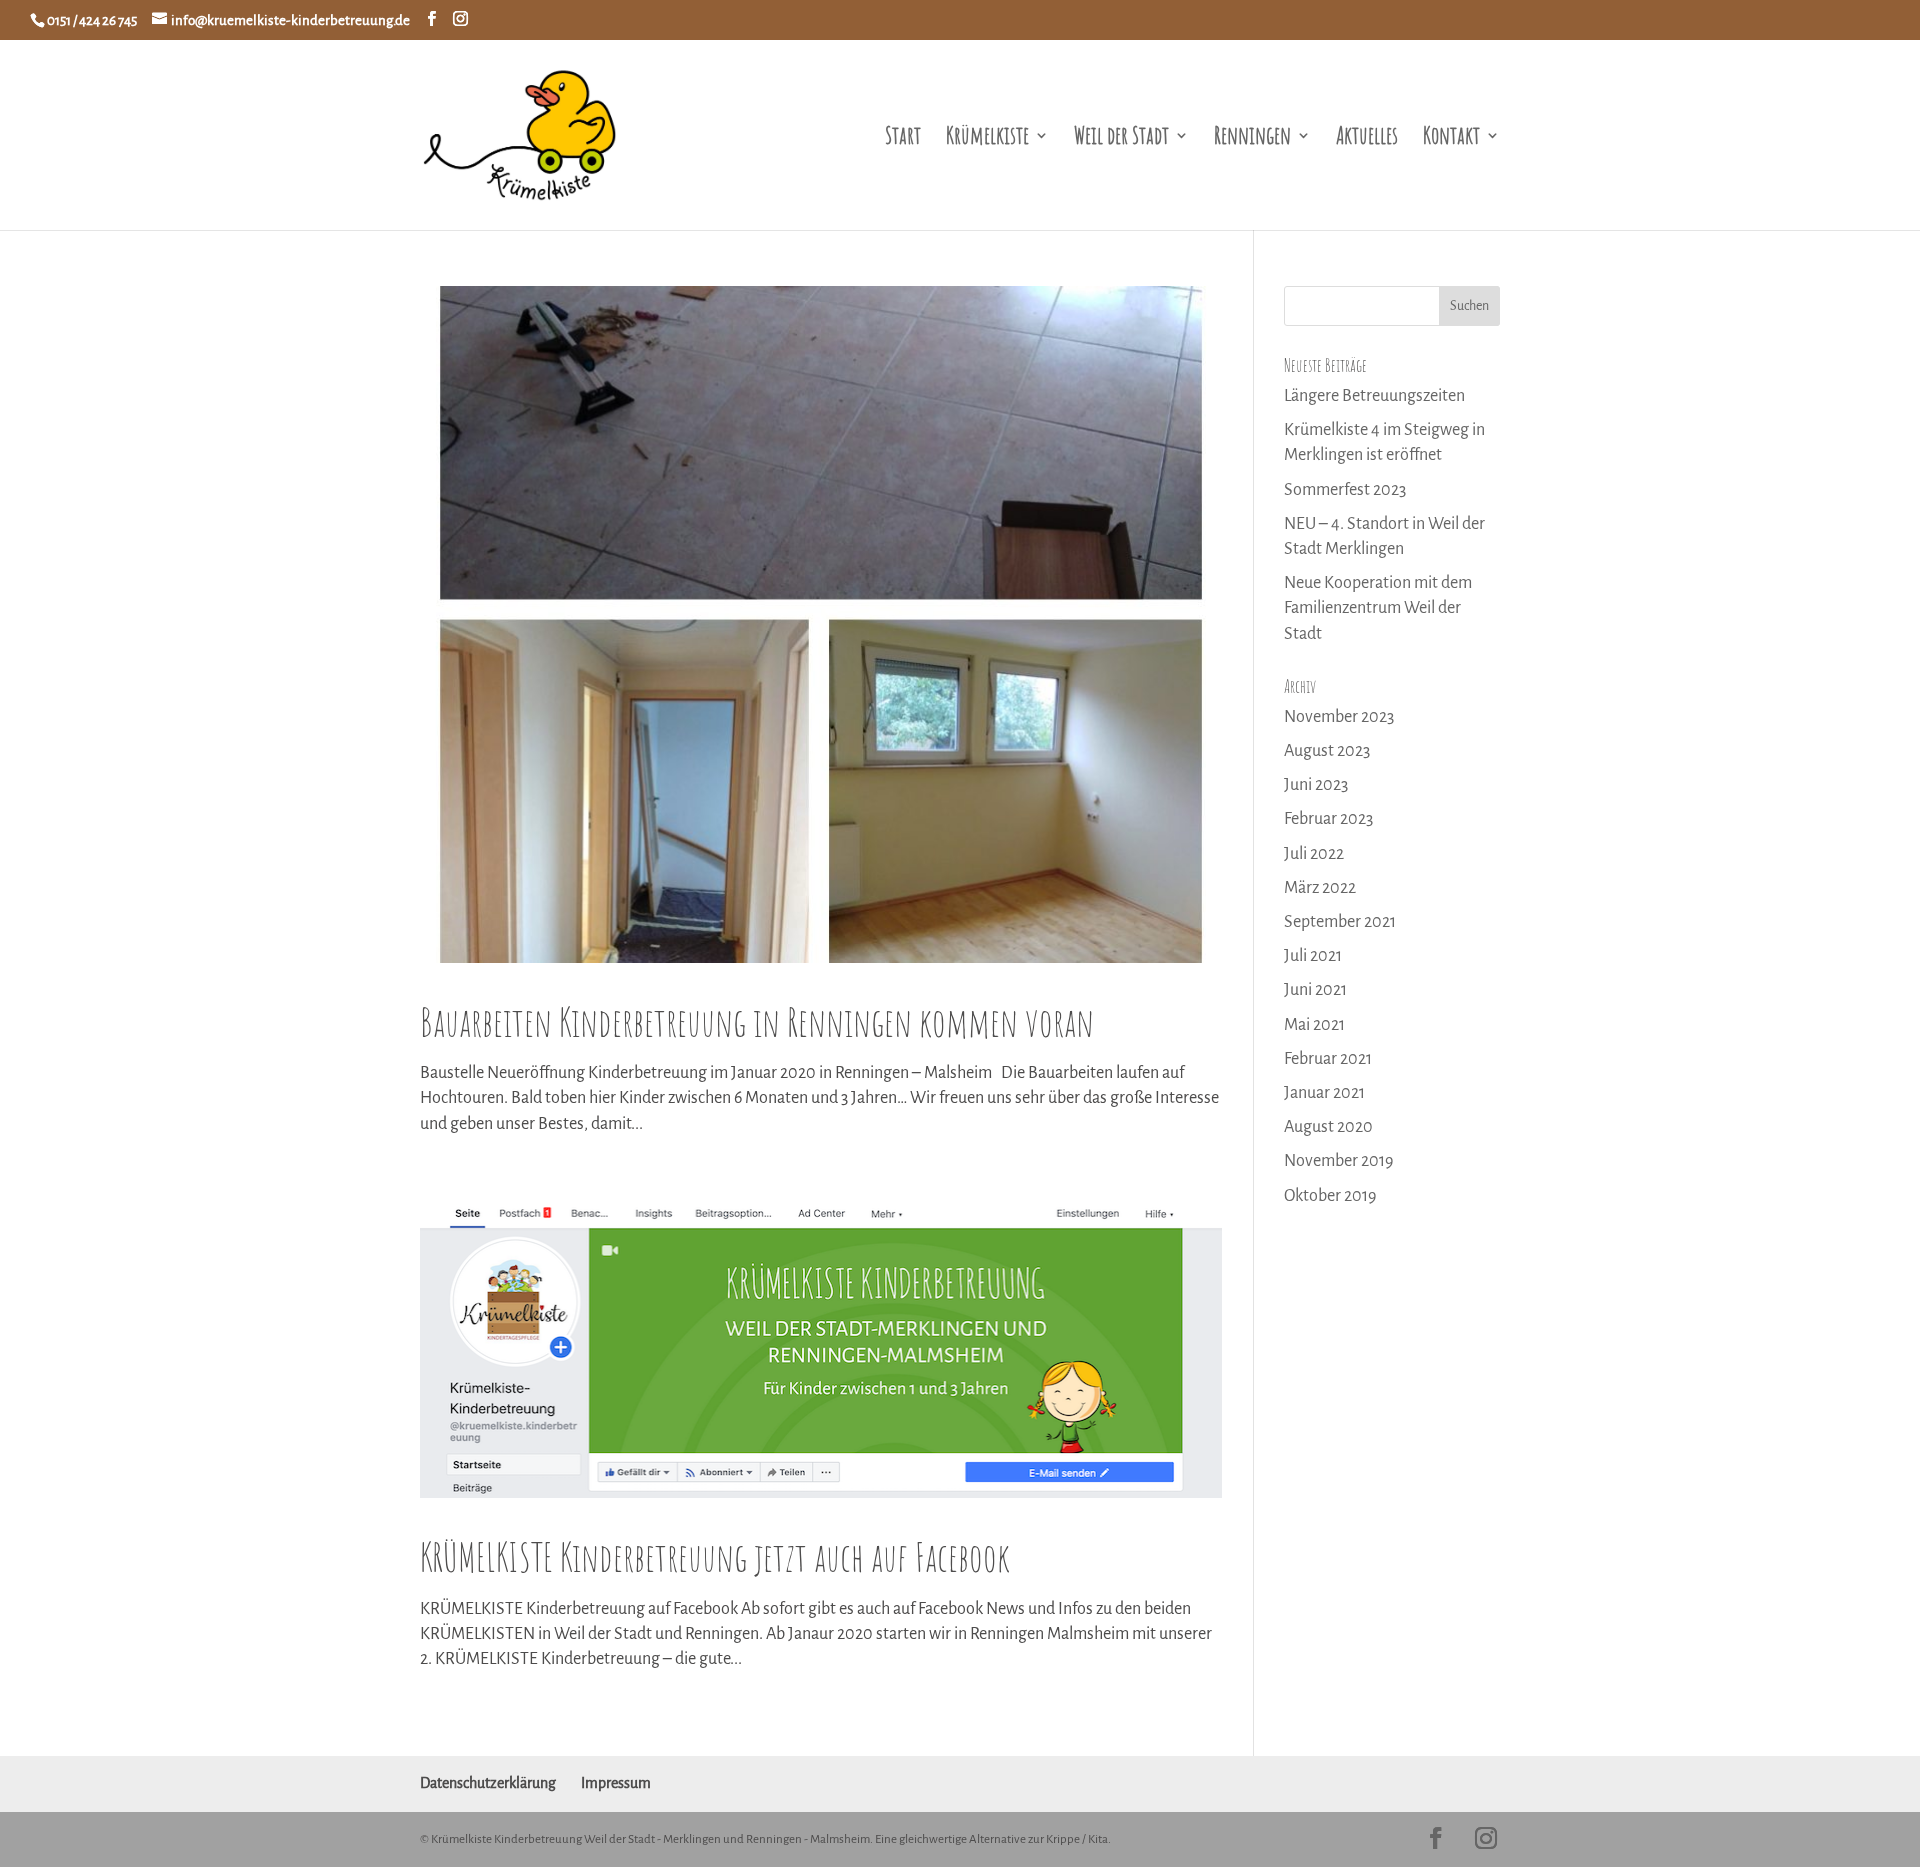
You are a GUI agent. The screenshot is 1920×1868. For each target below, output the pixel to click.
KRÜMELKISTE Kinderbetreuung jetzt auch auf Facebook (715, 1557)
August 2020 (1328, 1127)
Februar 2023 (1328, 819)
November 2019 (1338, 1161)
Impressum (616, 1783)
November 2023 (1339, 717)
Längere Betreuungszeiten (1374, 396)
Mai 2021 (1314, 1025)
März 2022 (1320, 888)
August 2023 (1327, 751)
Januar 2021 (1324, 1093)
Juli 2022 (1314, 854)
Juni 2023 (1316, 785)
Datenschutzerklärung (488, 1783)
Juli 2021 (1313, 956)
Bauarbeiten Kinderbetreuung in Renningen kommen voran (757, 1022)
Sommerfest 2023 (1345, 490)
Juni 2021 (1315, 990)
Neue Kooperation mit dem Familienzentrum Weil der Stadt (1378, 608)
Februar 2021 (1328, 1059)
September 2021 (1340, 922)
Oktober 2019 (1330, 1196)
